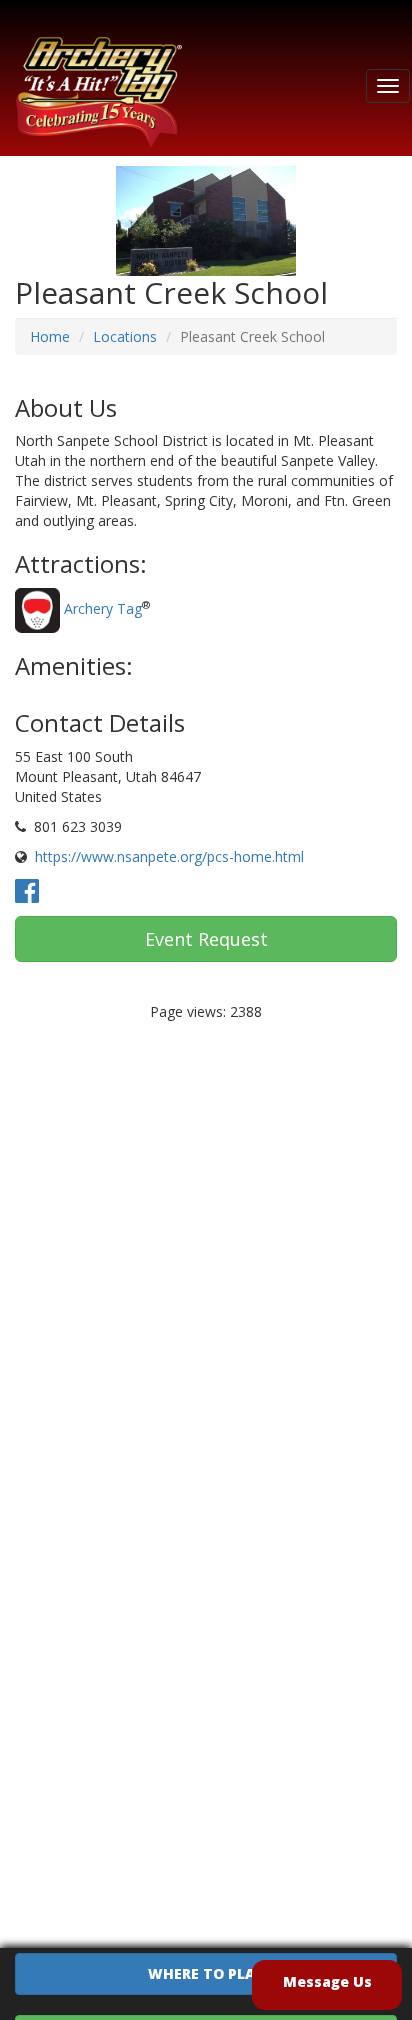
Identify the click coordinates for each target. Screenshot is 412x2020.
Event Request (206, 939)
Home (50, 336)
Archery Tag (103, 608)
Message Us (327, 1981)
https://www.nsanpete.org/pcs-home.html (169, 856)
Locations (125, 336)
